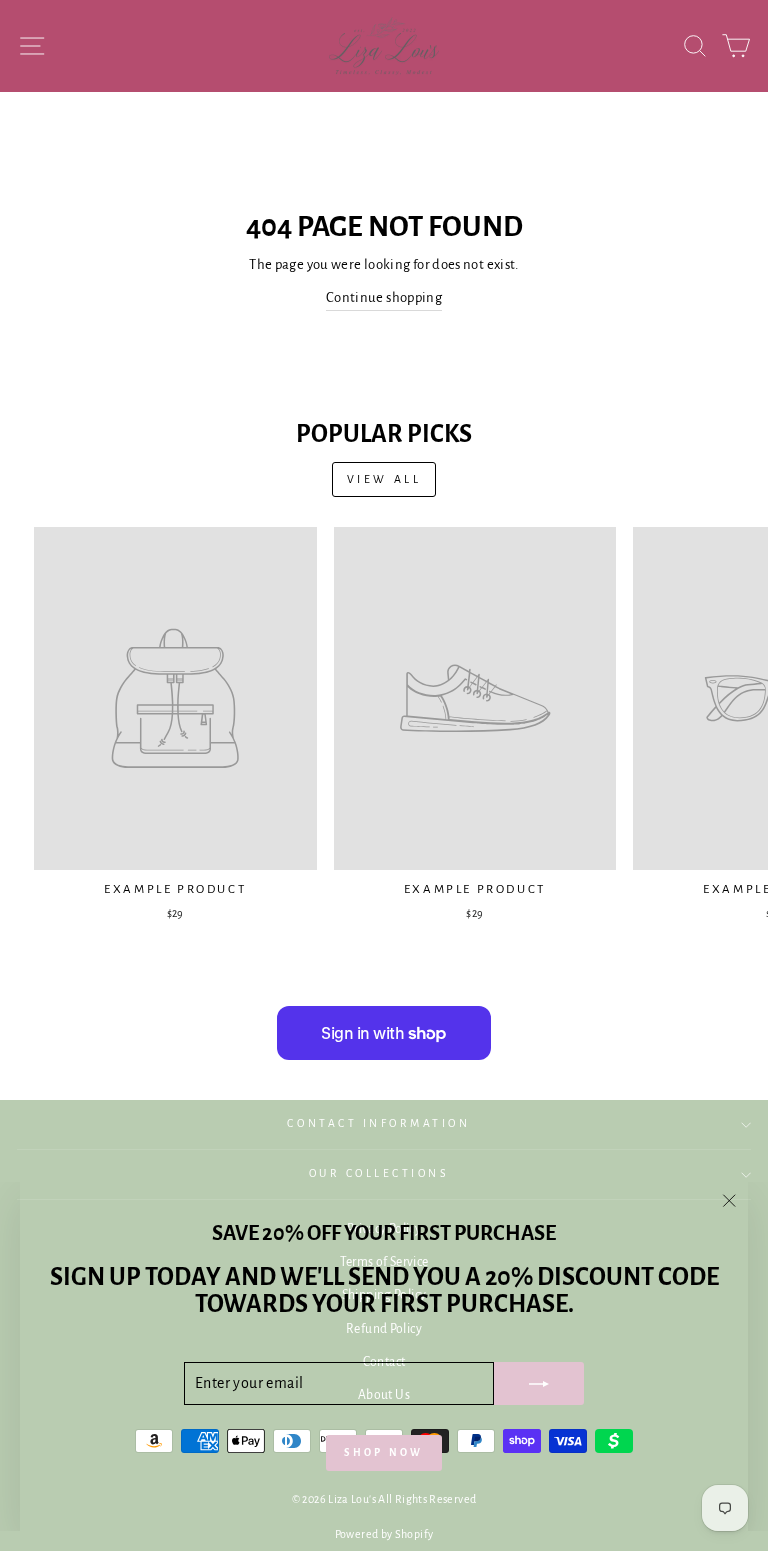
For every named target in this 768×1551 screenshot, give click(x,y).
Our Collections (379, 1173)
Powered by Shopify (384, 1534)
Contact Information (378, 1123)
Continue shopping (384, 297)
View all (384, 479)
